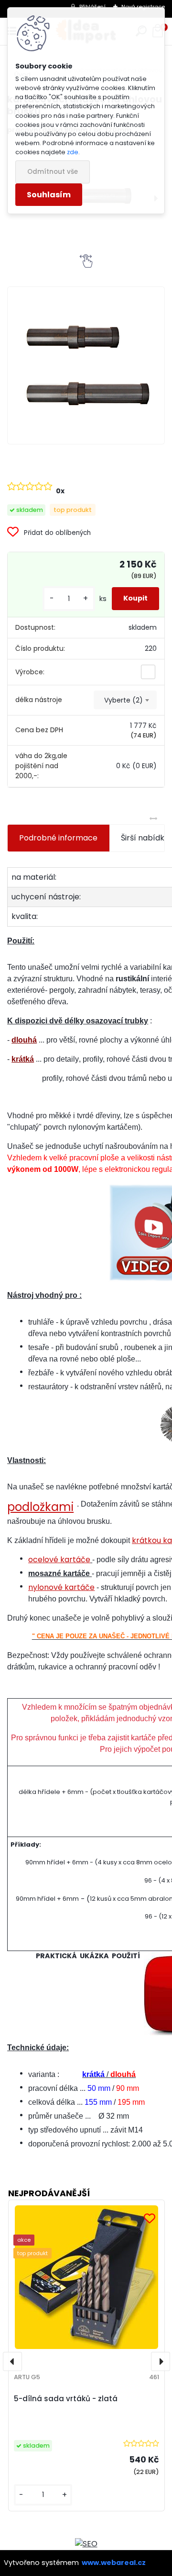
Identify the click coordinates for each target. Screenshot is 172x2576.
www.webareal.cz (114, 2563)
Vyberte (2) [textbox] (124, 700)
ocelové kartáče (59, 1560)
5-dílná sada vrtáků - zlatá (66, 2399)
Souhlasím (49, 195)
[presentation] (12, 2361)
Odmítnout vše (53, 172)
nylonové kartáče (61, 1587)
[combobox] (125, 700)
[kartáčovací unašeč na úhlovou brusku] (86, 365)
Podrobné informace (58, 838)
